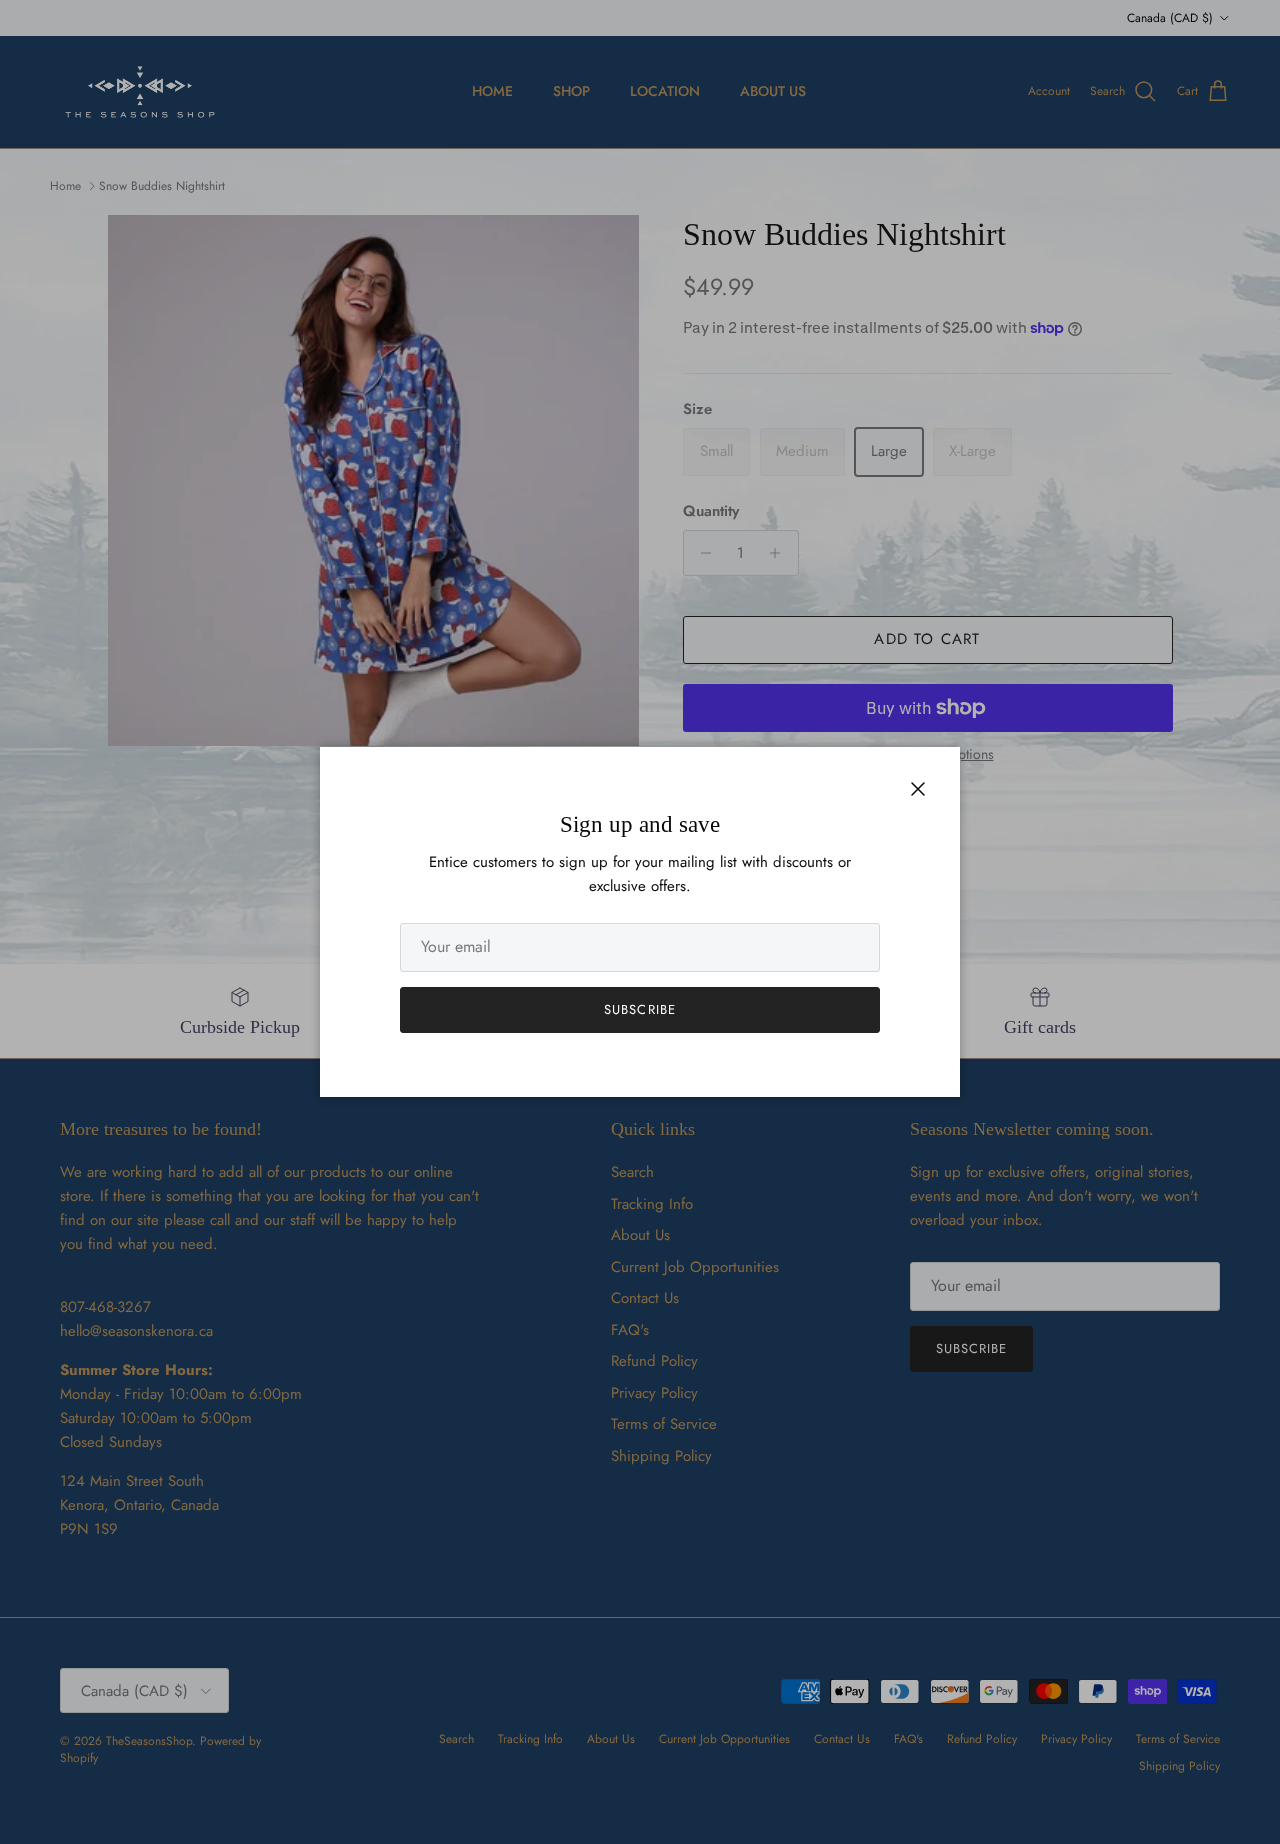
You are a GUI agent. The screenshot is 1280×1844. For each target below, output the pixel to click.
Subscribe (639, 1009)
